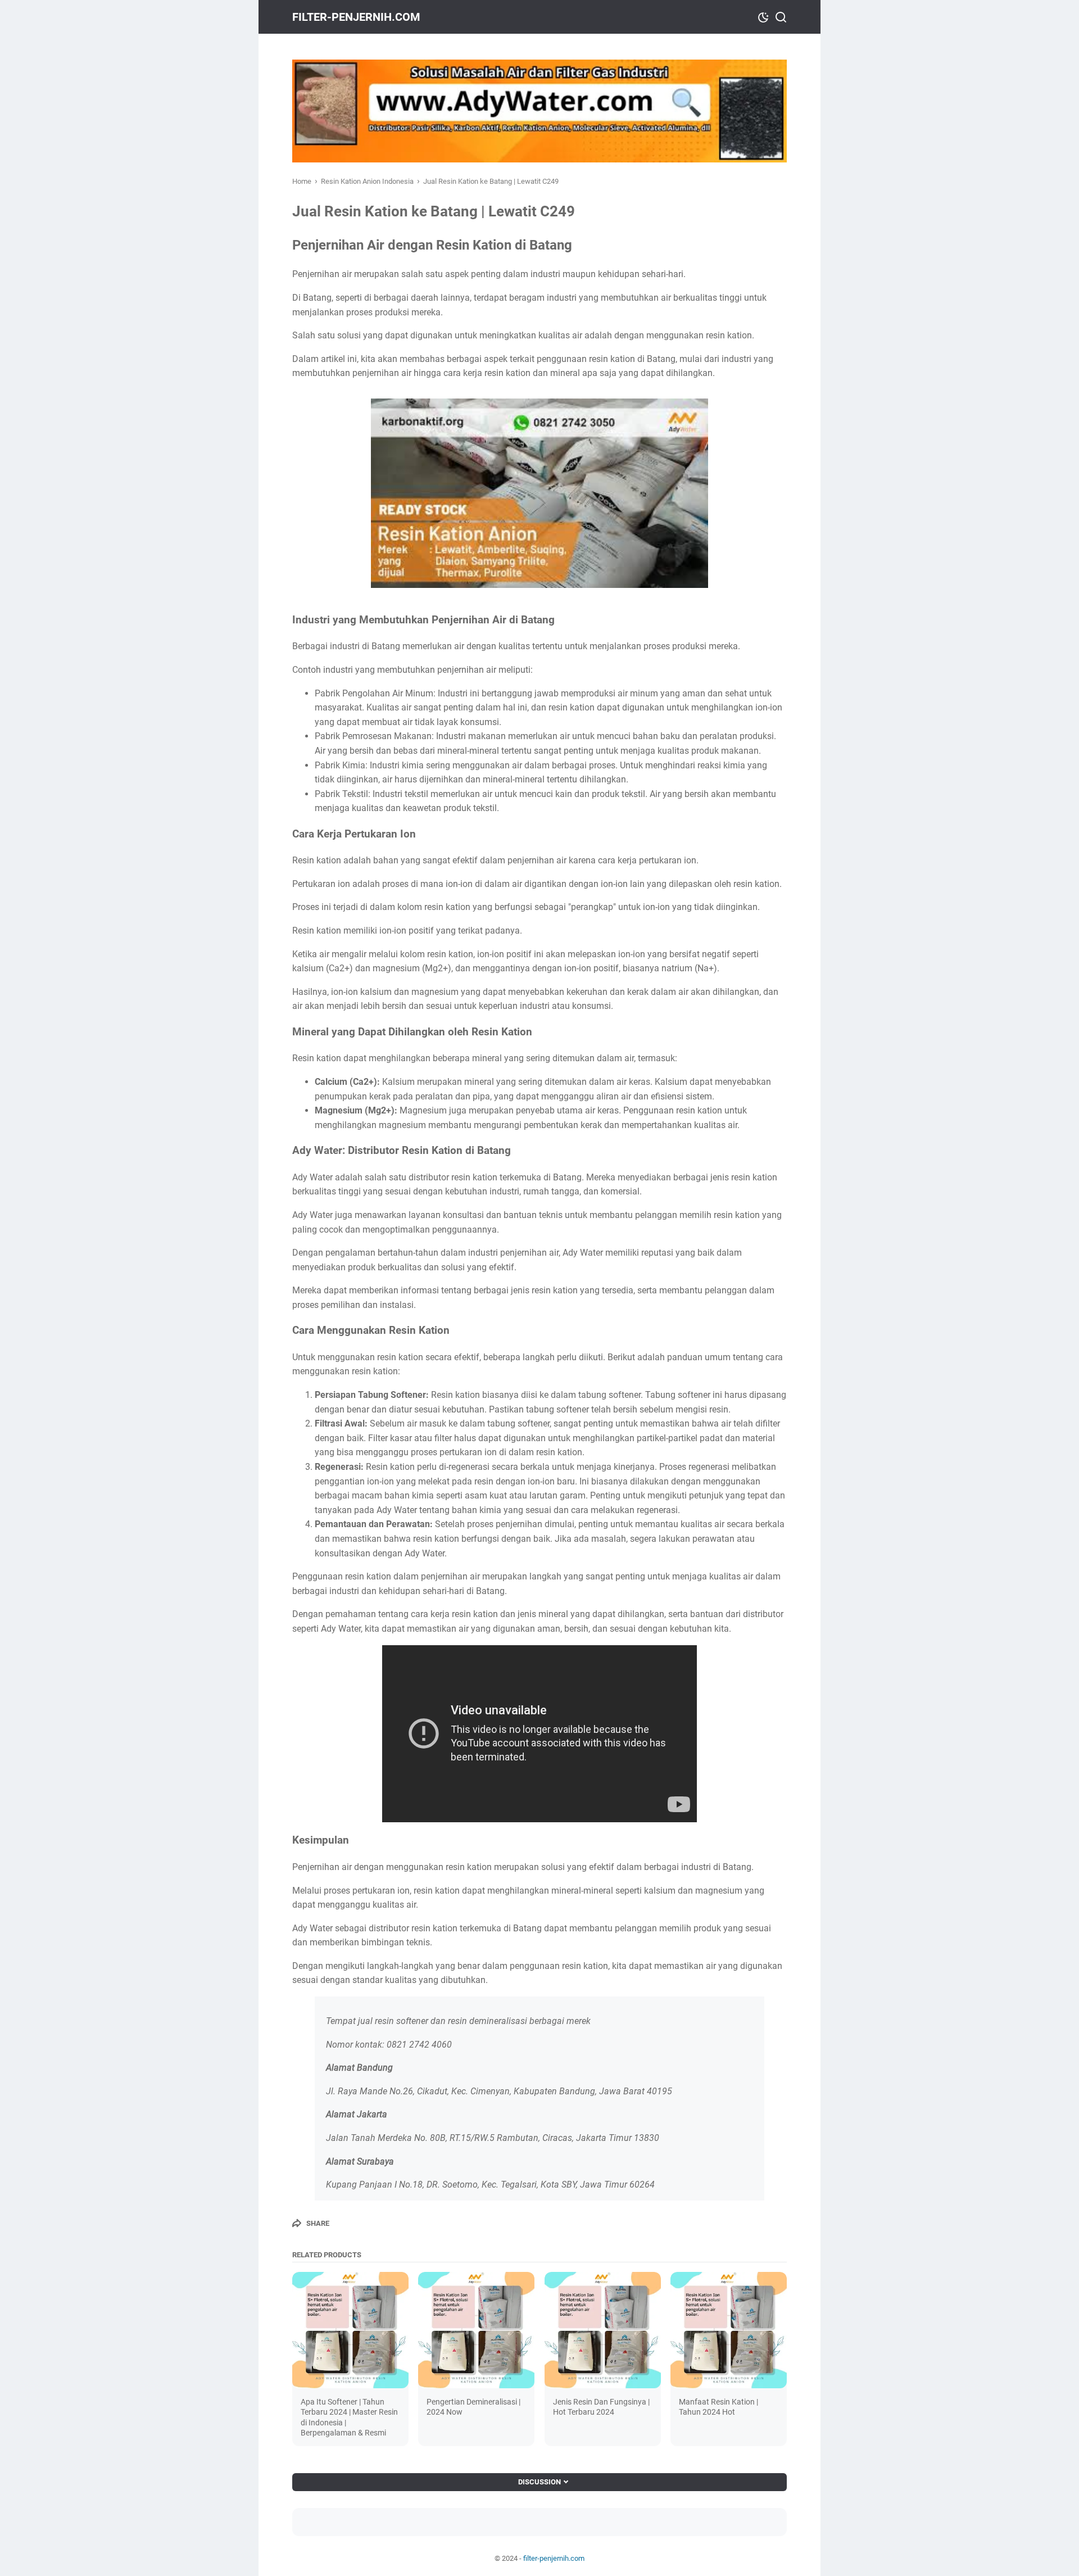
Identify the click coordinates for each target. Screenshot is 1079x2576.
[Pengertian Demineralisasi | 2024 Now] (476, 2330)
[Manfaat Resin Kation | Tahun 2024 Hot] (729, 2330)
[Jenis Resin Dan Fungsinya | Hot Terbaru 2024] (603, 2330)
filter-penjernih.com (356, 17)
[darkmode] (763, 16)
